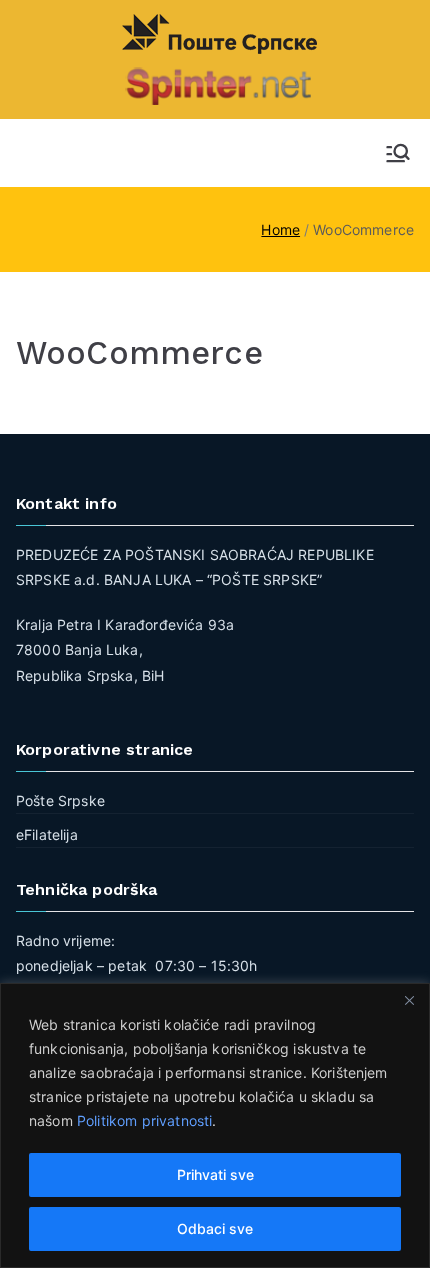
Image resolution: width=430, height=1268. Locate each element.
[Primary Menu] (398, 153)
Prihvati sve (215, 1174)
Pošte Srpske (60, 800)
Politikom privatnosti (144, 1120)
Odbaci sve (215, 1228)
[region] (215, 1125)
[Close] (409, 1000)
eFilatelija (47, 834)
